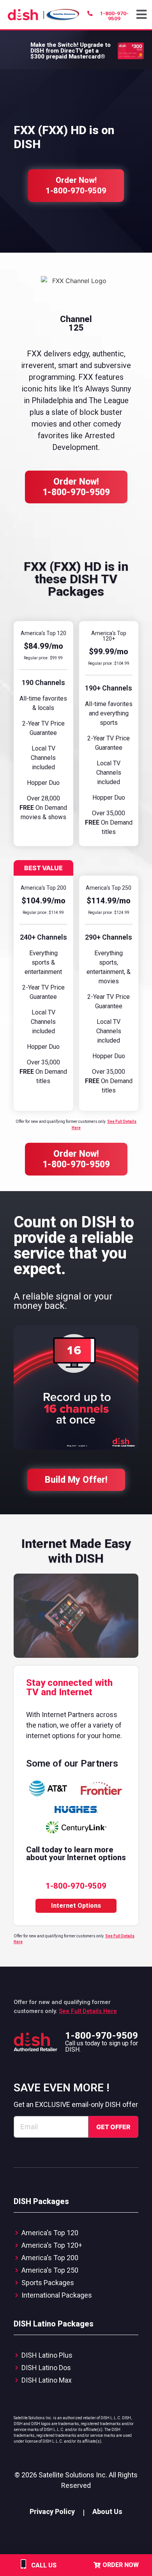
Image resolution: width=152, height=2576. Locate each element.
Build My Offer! (76, 1480)
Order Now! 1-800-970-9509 (76, 487)
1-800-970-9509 (102, 2036)
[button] (142, 15)
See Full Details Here (88, 2011)
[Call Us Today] (23, 2569)
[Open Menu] (142, 15)
